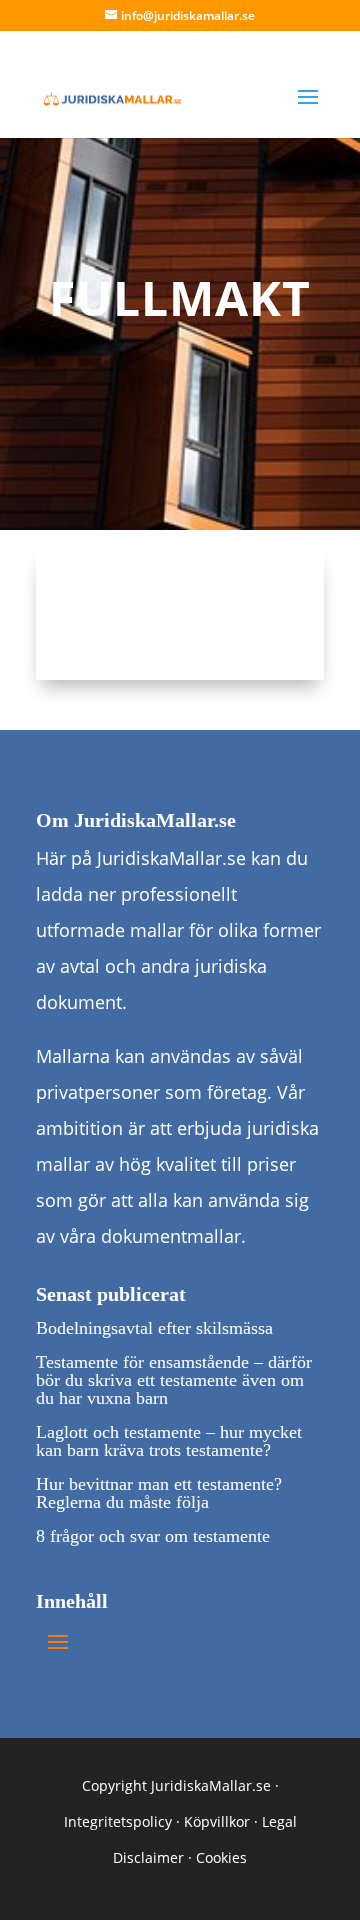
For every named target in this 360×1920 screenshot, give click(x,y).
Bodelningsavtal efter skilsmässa (154, 1328)
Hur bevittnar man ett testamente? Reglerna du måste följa (159, 1493)
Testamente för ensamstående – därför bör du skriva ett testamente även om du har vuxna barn (174, 1380)
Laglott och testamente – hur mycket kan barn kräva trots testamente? (169, 1441)
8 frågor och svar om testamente (153, 1536)
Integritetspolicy (118, 1821)
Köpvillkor (217, 1821)
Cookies (221, 1857)
